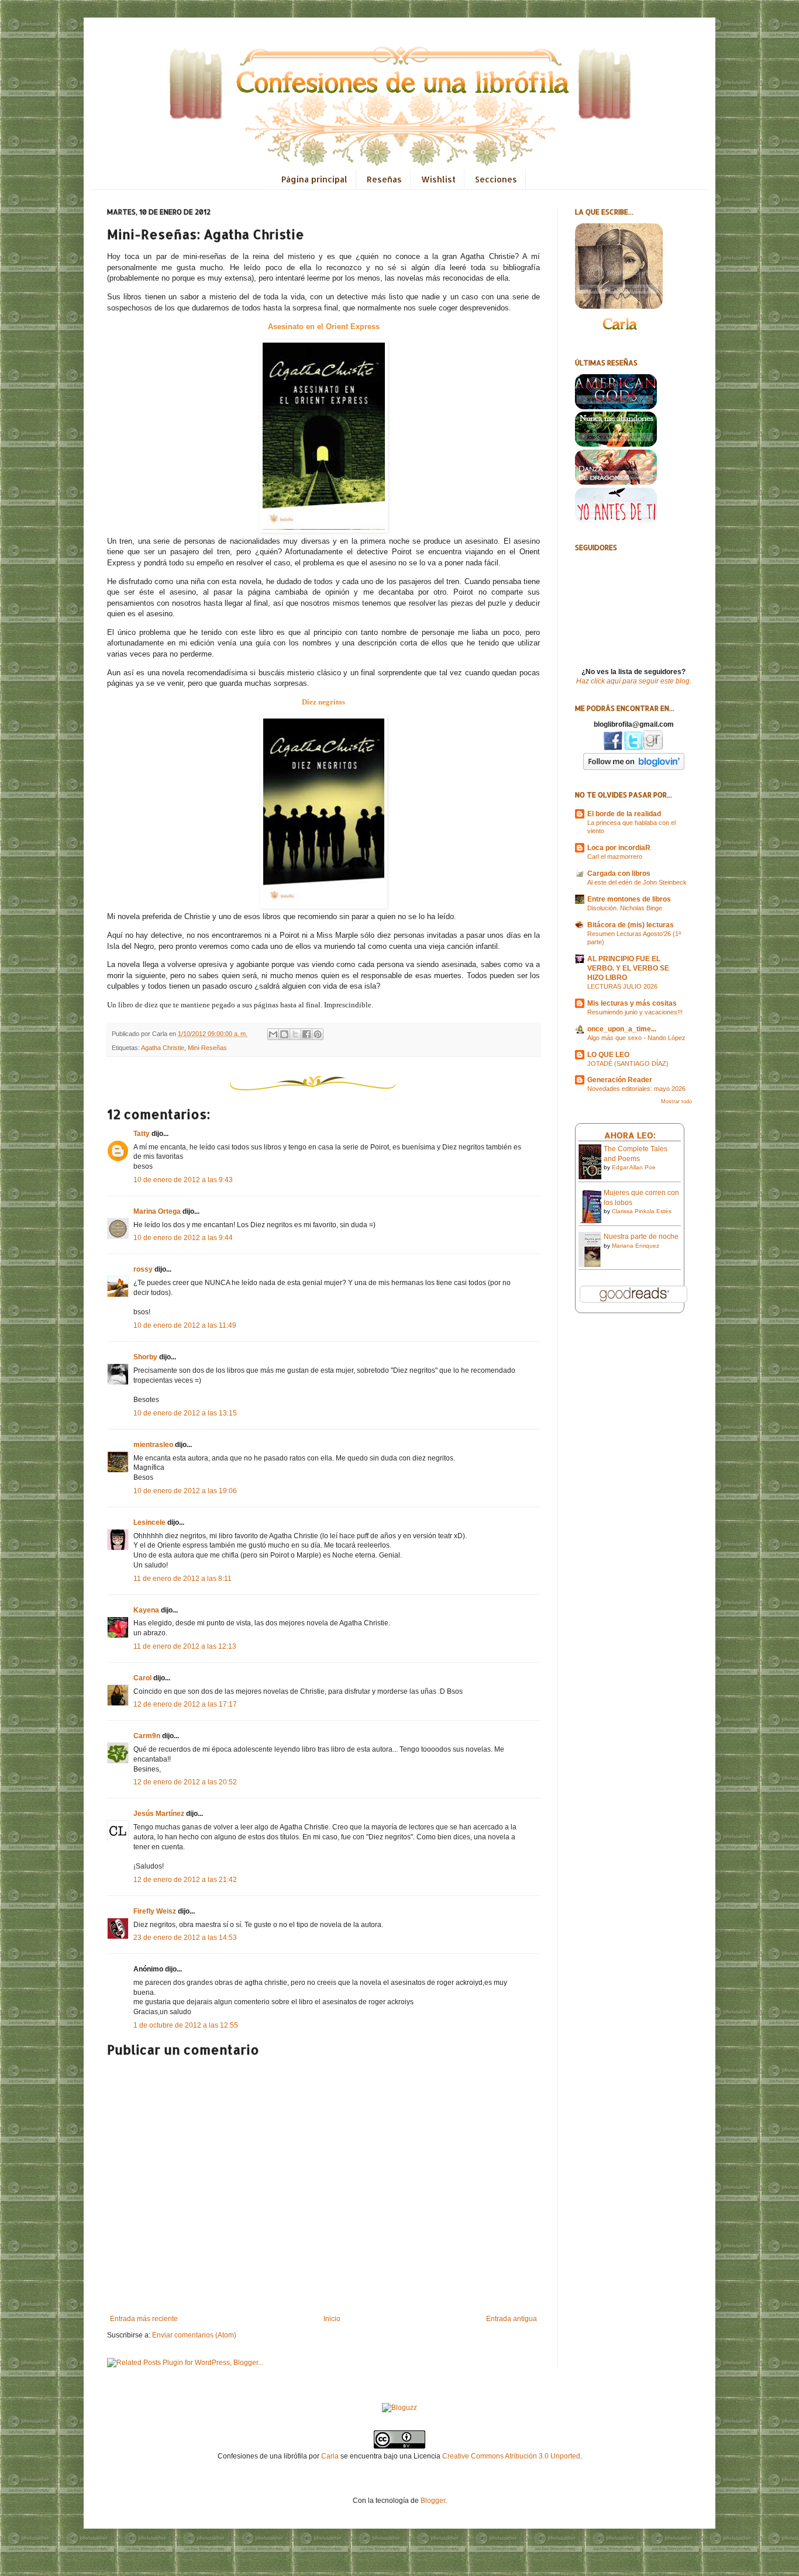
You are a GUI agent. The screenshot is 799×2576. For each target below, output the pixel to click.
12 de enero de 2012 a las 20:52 (185, 1782)
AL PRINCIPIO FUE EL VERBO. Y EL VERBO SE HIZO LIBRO (628, 968)
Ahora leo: (630, 1135)
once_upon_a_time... (622, 1029)
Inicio (332, 2319)
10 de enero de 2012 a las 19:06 (185, 1491)
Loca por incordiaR (619, 848)
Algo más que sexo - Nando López (636, 1038)
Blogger (433, 2501)
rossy (143, 1269)
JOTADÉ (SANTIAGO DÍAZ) (628, 1063)
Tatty (142, 1134)
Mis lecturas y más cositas (632, 1003)
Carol (142, 1678)
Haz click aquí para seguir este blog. (634, 681)
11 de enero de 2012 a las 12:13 (185, 1646)
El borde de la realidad (624, 814)
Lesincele (149, 1522)
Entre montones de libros (629, 899)
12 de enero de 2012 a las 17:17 (185, 1704)
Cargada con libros (619, 873)
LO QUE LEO (608, 1055)
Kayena (146, 1610)
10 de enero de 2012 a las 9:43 (183, 1180)
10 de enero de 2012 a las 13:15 (185, 1413)
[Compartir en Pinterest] (318, 1034)
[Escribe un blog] (284, 1034)
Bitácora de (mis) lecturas (631, 925)
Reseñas (384, 179)
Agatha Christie (163, 1048)
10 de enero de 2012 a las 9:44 (183, 1238)
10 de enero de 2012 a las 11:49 (185, 1325)
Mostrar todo (676, 1101)
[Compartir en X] (295, 1034)
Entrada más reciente (144, 2319)
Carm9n (147, 1736)
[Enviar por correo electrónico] (273, 1034)
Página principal (314, 179)
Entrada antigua (512, 2319)
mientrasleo (153, 1445)
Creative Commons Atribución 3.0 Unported (511, 2456)
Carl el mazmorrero (615, 857)
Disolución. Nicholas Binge (625, 908)
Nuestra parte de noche (641, 1237)
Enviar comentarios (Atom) (194, 2335)
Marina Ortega (157, 1211)
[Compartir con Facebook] (306, 1034)
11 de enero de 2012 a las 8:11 (182, 1579)
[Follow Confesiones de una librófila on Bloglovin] (634, 768)
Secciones (496, 179)
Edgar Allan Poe (634, 1167)
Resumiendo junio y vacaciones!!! (635, 1012)
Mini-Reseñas (207, 1048)
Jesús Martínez (159, 1814)
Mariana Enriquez (636, 1246)
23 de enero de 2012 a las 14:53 (185, 1938)
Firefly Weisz (155, 1911)
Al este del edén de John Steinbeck (637, 882)
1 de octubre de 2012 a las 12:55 (186, 2025)
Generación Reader (620, 1080)
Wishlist (438, 179)
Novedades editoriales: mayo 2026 (636, 1089)
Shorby (145, 1357)
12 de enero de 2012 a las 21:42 (185, 1880)
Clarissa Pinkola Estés (642, 1211)
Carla (330, 2456)
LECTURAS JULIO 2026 (622, 986)
